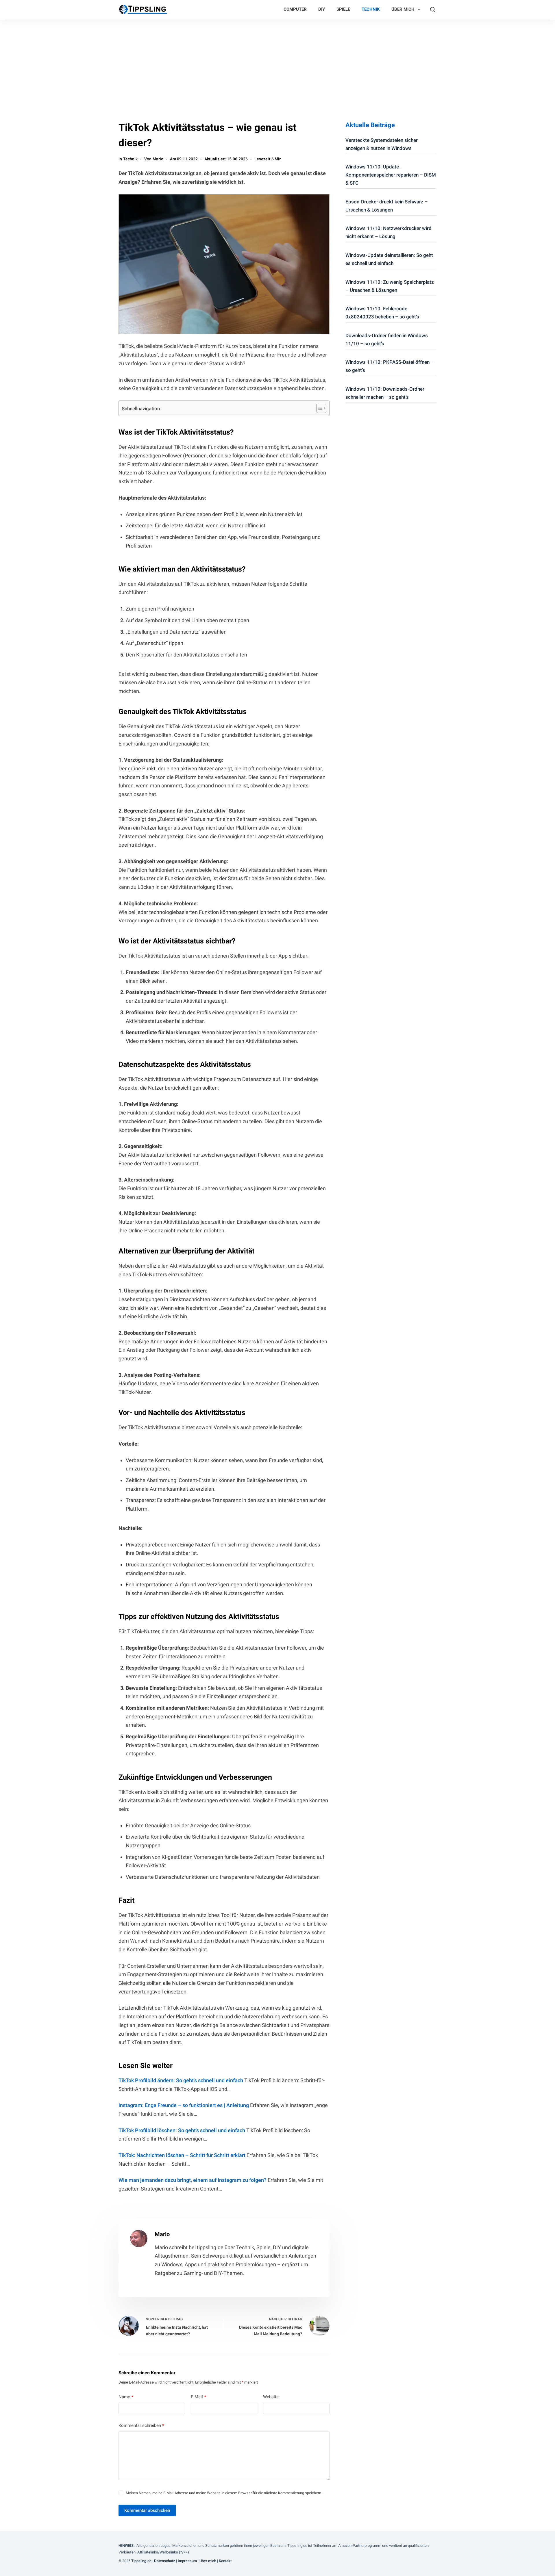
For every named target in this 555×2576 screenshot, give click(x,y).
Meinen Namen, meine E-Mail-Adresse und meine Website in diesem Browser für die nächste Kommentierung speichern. (224, 2493)
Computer (295, 9)
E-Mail (198, 2397)
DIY (322, 9)
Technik (371, 9)
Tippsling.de (141, 2561)
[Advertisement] (277, 62)
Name (126, 2397)
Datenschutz (165, 2561)
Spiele (343, 9)
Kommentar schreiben (141, 2425)
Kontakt (226, 2561)
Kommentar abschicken (147, 2510)
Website (271, 2397)
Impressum (188, 2561)
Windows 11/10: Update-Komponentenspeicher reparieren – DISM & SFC (391, 175)
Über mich (403, 9)
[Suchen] (433, 9)
